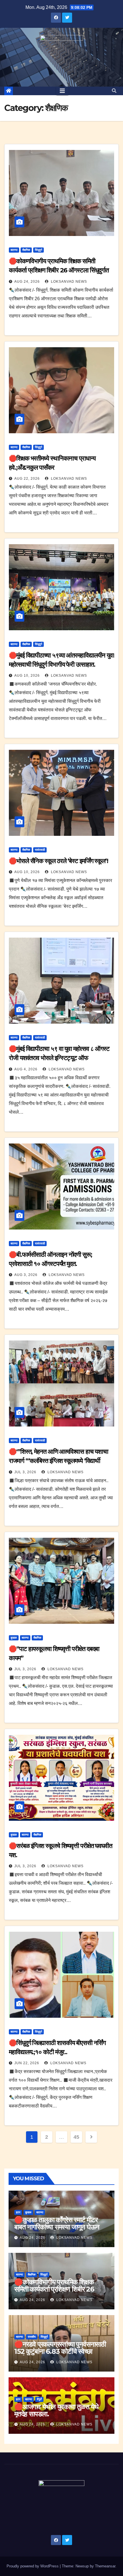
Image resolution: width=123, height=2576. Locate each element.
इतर (18, 2212)
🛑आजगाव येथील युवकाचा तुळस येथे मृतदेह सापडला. (56, 2410)
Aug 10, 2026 (27, 676)
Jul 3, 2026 (25, 1472)
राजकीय (32, 2337)
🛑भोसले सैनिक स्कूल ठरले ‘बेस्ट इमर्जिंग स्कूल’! (58, 861)
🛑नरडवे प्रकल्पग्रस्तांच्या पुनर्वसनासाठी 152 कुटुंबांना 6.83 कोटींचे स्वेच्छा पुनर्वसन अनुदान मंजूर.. (60, 2351)
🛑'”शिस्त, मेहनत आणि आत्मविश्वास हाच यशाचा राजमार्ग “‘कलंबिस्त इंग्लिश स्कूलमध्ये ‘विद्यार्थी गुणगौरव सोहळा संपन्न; (58, 1461)
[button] (114, 91)
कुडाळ (14, 1638)
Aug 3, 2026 (26, 1275)
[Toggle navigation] (62, 91)
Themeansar (105, 2566)
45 (76, 2137)
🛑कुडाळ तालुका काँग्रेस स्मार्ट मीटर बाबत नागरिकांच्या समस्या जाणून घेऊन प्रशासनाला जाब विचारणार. (57, 2227)
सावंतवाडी (40, 850)
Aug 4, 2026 (26, 1069)
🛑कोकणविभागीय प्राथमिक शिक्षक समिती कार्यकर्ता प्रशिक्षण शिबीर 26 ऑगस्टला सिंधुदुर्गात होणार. (59, 270)
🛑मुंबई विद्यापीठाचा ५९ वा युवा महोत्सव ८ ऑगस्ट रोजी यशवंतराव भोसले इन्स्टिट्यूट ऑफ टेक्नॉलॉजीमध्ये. (59, 1058)
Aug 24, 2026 (27, 282)
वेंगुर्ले (39, 2399)
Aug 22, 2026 (27, 479)
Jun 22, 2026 (27, 2063)
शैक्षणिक (26, 250)
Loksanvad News (68, 282)
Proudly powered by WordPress (33, 2566)
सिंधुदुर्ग (38, 250)
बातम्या (14, 250)
